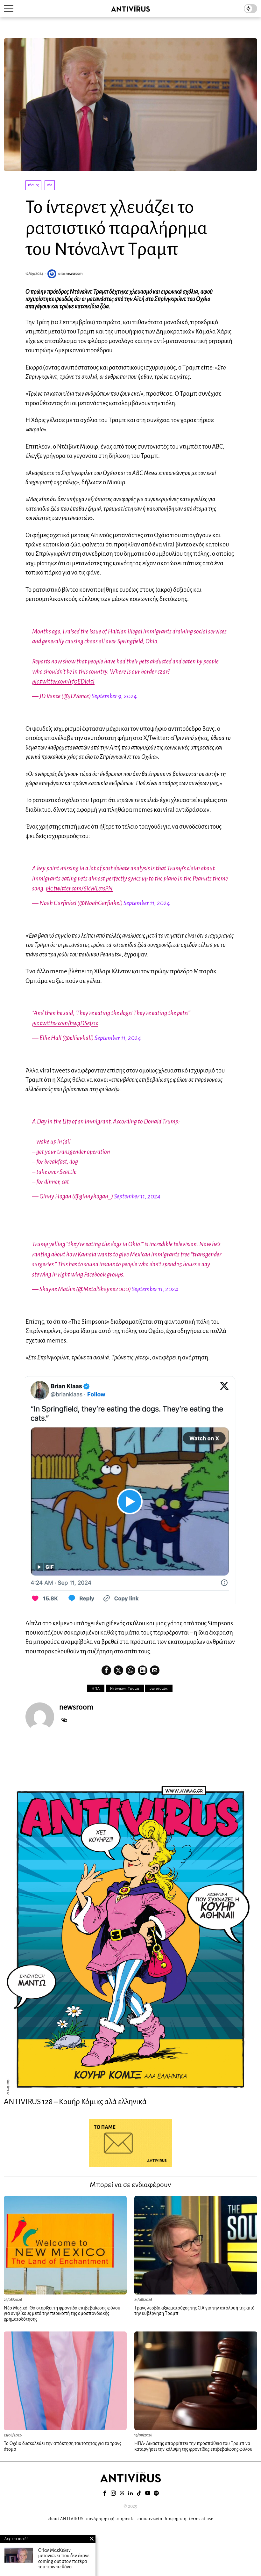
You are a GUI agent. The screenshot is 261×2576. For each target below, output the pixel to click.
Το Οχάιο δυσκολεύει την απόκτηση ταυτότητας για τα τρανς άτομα (63, 2446)
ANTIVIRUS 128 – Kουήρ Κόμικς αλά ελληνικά (75, 2102)
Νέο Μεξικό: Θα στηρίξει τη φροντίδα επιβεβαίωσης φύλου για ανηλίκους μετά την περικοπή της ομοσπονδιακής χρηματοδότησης (62, 2313)
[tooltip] (106, 1670)
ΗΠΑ (96, 1688)
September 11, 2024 (147, 903)
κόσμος (33, 185)
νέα (50, 185)
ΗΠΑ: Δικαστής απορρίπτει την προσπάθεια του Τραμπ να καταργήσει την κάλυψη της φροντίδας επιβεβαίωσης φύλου (193, 2446)
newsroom (74, 274)
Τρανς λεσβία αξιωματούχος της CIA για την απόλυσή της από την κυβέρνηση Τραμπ (194, 2311)
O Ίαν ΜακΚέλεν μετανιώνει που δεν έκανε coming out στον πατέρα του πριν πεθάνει (64, 2559)
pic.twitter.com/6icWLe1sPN (79, 888)
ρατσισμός (159, 1688)
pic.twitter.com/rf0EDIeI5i (63, 681)
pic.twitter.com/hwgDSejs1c (65, 1023)
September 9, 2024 (114, 696)
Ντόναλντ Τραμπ (125, 1688)
